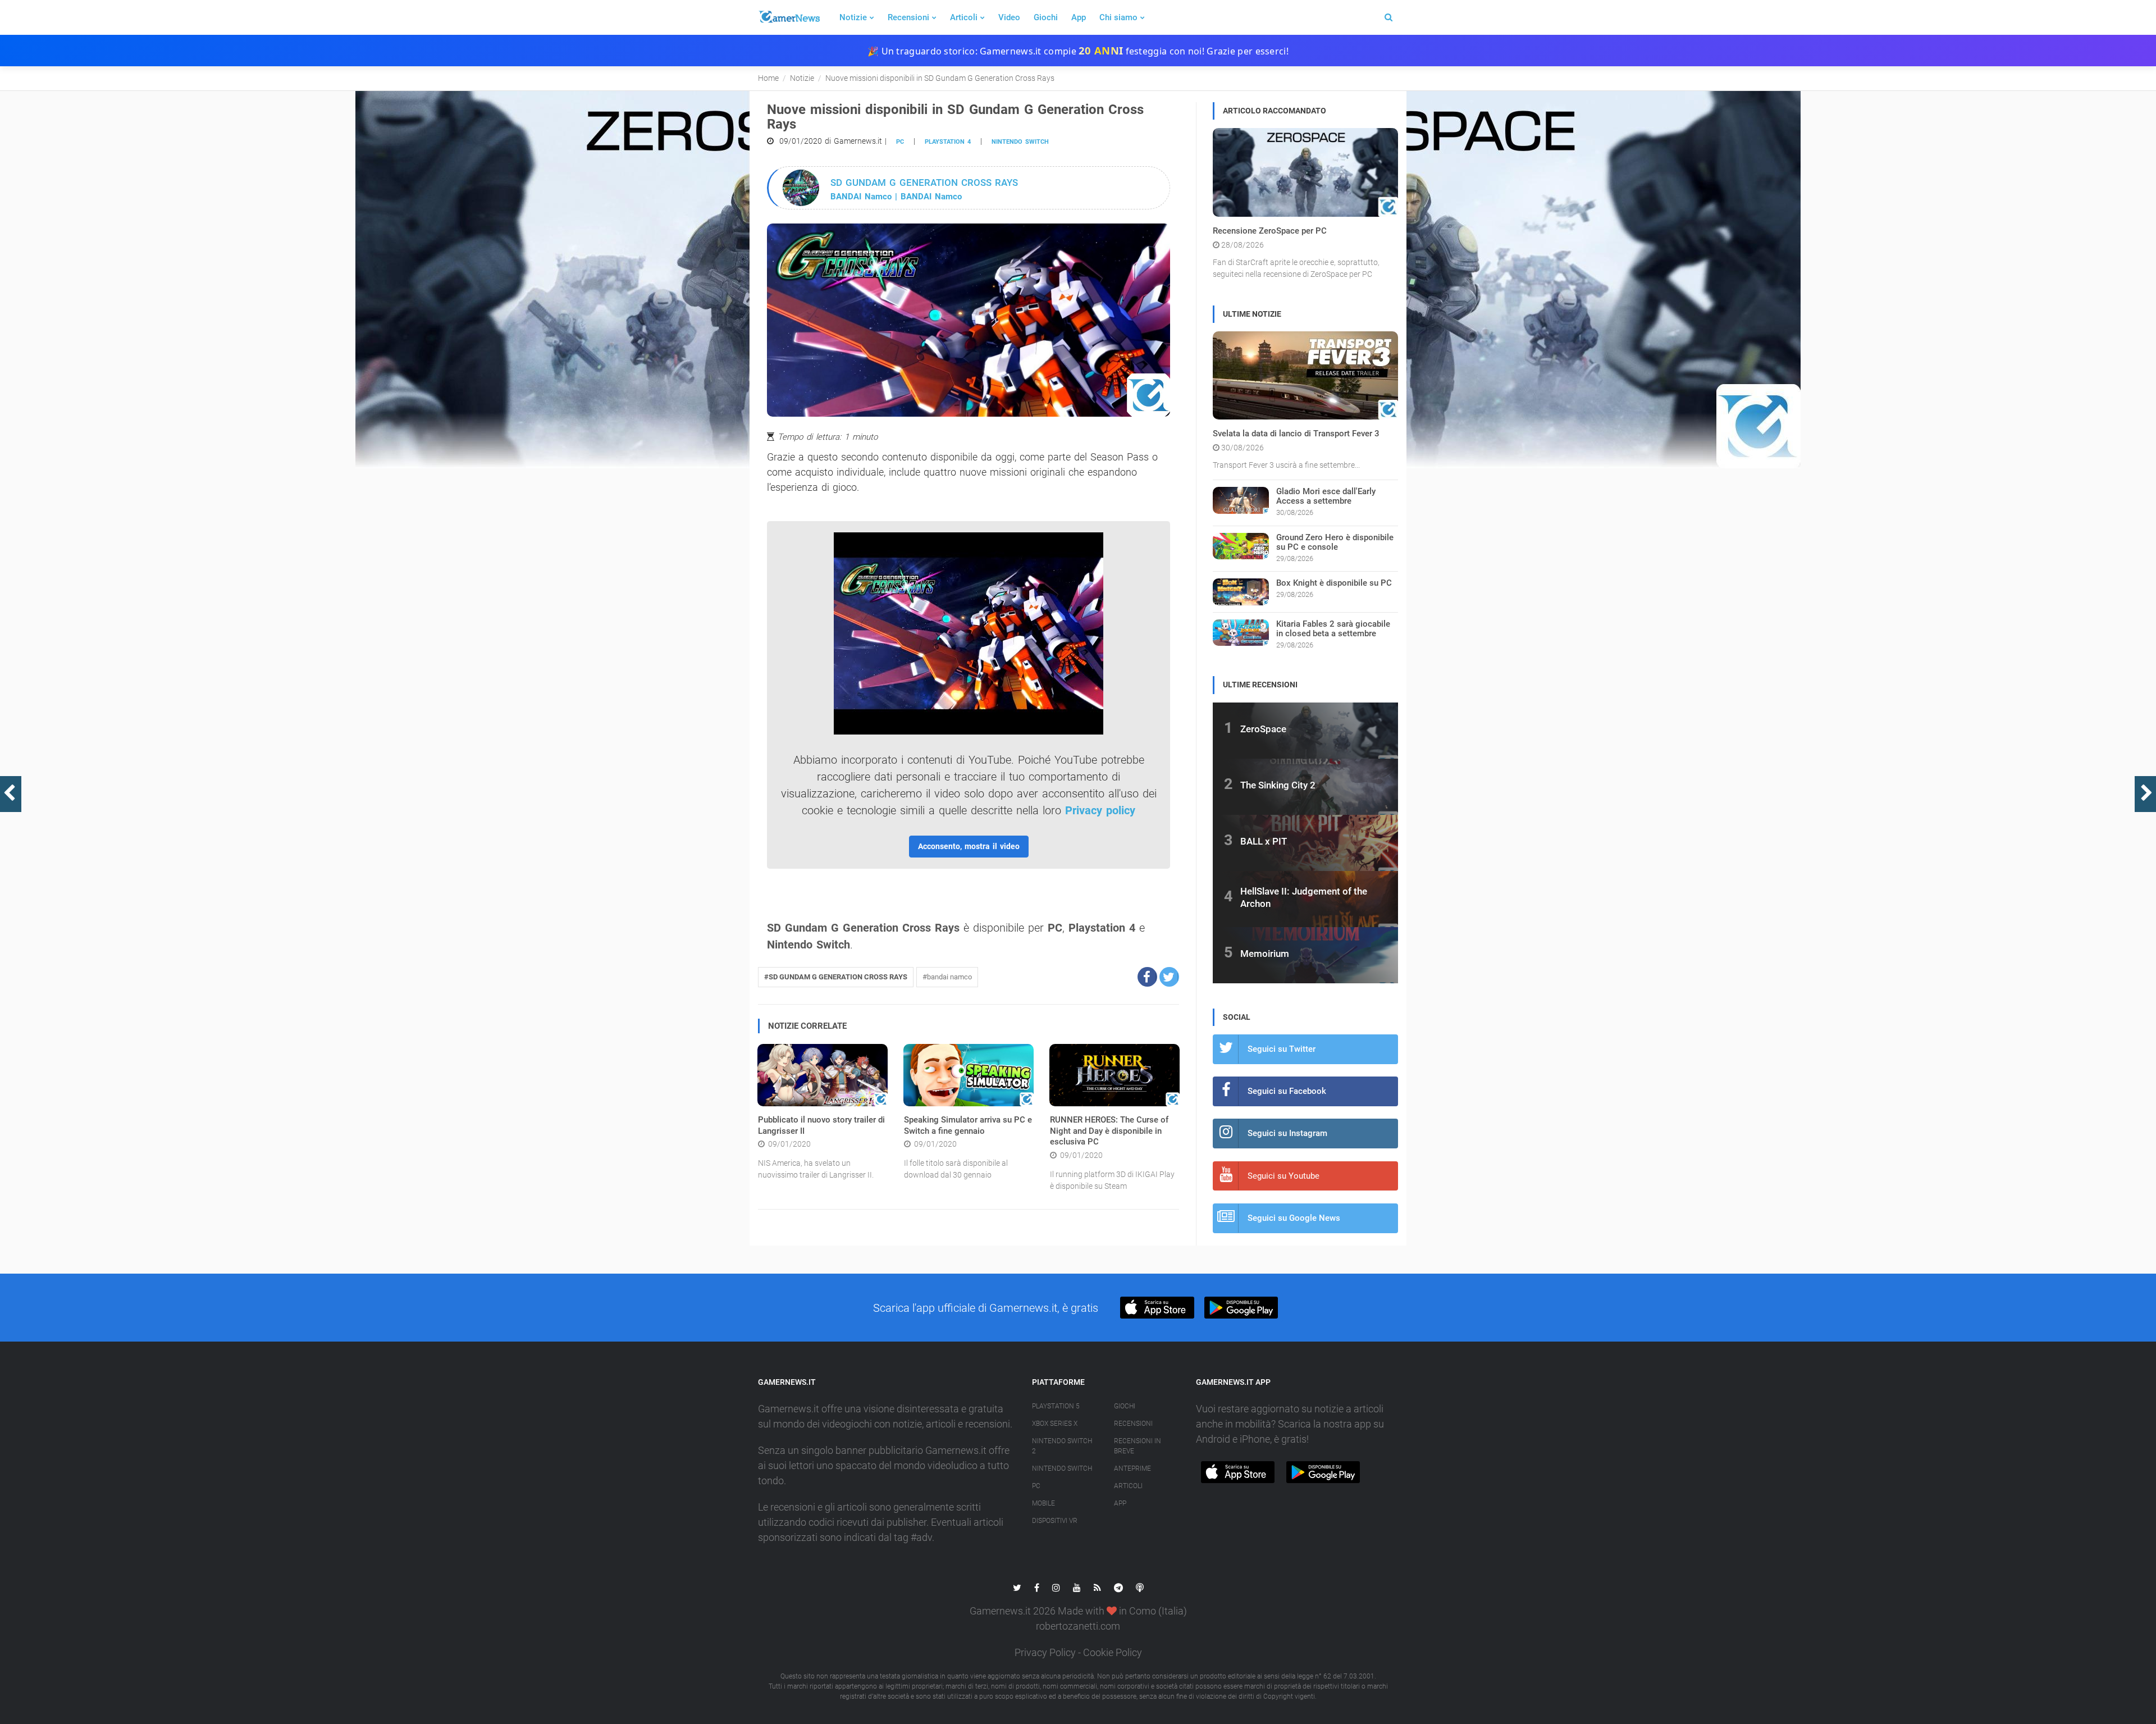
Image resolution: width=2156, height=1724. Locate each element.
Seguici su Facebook (1287, 1091)
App (1079, 17)
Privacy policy (1100, 810)
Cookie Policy (1113, 1652)
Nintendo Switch (1020, 142)
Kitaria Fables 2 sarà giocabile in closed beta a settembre (1333, 629)
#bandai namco (947, 977)
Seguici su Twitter (1282, 1049)
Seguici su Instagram (1287, 1133)
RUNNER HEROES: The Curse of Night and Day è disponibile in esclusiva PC (1109, 1131)
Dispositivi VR (1055, 1521)
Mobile (1043, 1503)
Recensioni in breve (1138, 1446)
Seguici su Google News (1294, 1218)
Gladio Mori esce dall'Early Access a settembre (1326, 496)
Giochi (1046, 17)
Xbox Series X (1055, 1424)
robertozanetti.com (1078, 1626)
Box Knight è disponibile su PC (1334, 583)
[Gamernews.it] (789, 17)
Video (1009, 17)
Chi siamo (1118, 17)
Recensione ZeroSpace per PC (1270, 231)
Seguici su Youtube (1283, 1176)
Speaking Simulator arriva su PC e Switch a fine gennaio (968, 1125)
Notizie (853, 17)
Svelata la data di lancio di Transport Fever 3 (1296, 434)
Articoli (964, 17)
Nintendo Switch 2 (1062, 1446)
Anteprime (1132, 1468)
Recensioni (908, 17)
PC (900, 142)
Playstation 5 (1056, 1406)
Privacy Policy (1045, 1652)
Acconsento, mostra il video (969, 846)
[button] (1147, 977)
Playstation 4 (948, 142)
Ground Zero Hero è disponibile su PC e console (1335, 542)
